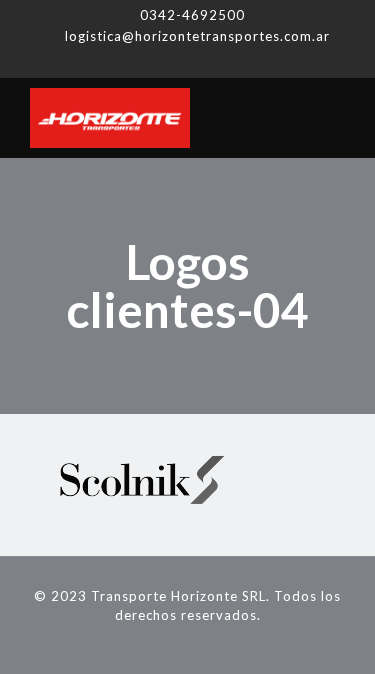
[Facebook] (161, 61)
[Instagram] (213, 61)
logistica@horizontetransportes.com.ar (197, 36)
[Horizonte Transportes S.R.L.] (187, 118)
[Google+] (187, 61)
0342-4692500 (192, 15)
